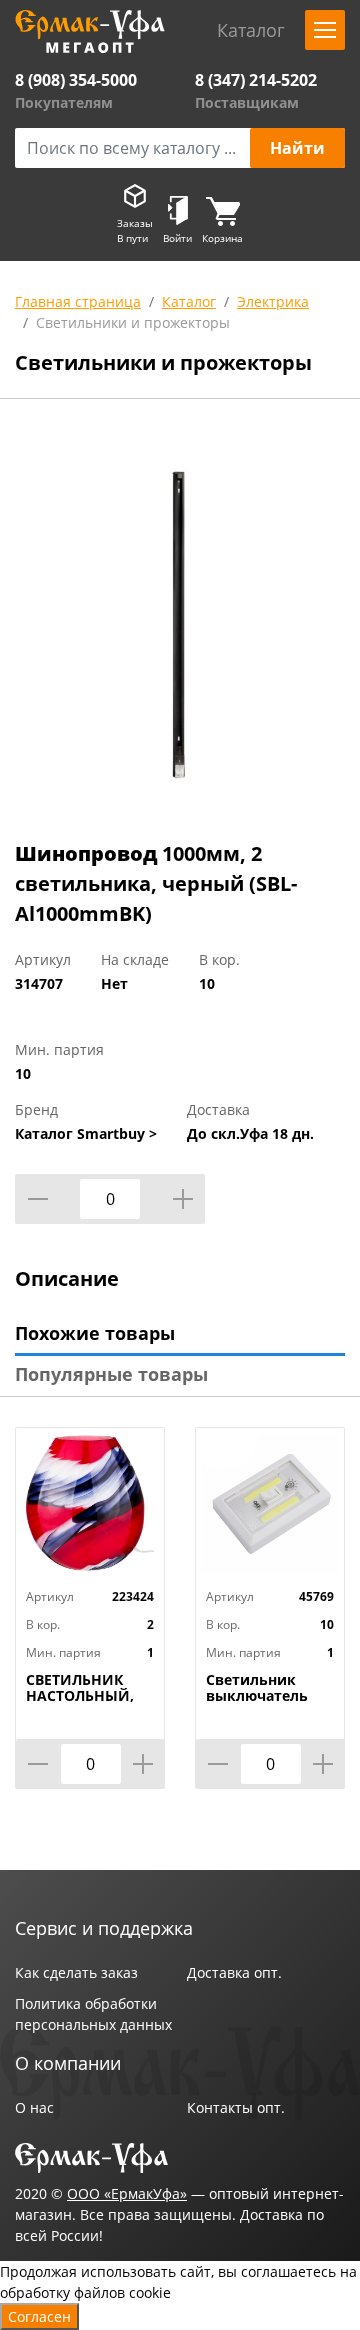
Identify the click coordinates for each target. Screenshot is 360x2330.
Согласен (39, 2316)
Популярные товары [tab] (111, 1374)
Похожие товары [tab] (95, 1333)
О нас (34, 2107)
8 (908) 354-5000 (76, 80)
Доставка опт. (234, 1972)
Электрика (273, 301)
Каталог (189, 301)
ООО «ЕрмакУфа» (127, 2193)
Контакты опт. (236, 2107)
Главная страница (78, 301)
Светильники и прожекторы (133, 322)
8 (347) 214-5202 (256, 80)
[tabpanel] (180, 624)
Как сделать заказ (76, 1972)
